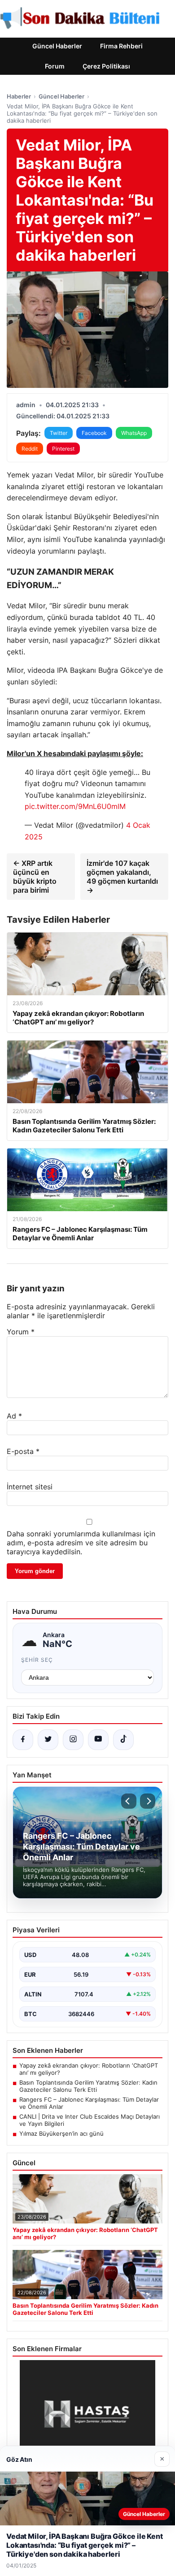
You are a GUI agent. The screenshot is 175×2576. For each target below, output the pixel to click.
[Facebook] (23, 1740)
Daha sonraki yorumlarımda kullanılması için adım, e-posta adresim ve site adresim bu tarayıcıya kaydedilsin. (81, 1543)
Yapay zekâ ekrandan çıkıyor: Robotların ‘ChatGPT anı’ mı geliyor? (89, 2069)
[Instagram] (73, 1740)
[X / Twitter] (48, 1740)
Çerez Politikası (106, 66)
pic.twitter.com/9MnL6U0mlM (75, 806)
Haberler (19, 96)
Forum (55, 66)
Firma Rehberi (121, 46)
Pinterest (63, 449)
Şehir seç (37, 1660)
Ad (14, 1416)
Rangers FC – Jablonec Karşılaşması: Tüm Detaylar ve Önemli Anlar (89, 2103)
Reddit (30, 449)
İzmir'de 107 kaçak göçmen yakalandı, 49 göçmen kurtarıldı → (122, 877)
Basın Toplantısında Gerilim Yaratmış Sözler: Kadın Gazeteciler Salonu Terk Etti (88, 2086)
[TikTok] (123, 1740)
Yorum (21, 1332)
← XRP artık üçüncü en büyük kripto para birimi (35, 877)
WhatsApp (134, 433)
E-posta (23, 1451)
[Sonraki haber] (148, 1801)
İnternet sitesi (30, 1487)
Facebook (94, 433)
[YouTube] (98, 1740)
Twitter (59, 433)
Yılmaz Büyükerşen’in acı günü (61, 2133)
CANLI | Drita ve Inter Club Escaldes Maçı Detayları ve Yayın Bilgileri (90, 2120)
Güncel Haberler (57, 46)
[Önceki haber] (129, 1801)
